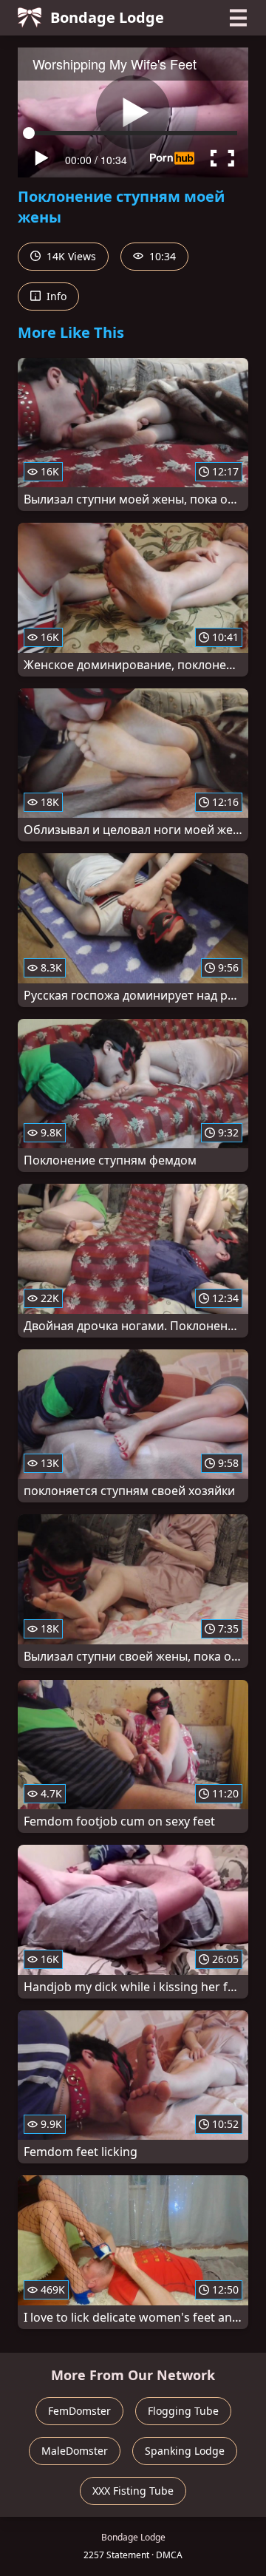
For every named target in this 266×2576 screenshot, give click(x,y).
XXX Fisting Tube (133, 2491)
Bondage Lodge (107, 17)
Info (55, 296)
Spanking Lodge (185, 2451)
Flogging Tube (183, 2411)
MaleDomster (75, 2451)
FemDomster (79, 2411)
